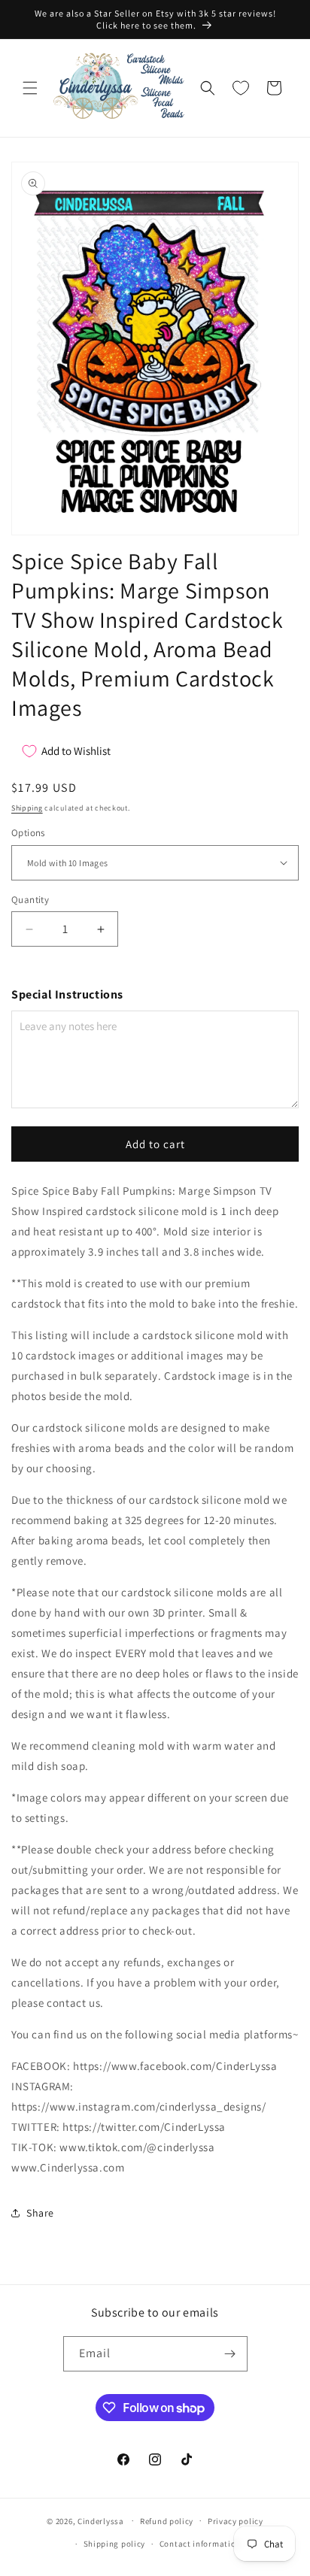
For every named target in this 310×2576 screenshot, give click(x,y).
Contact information (200, 2544)
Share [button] (40, 2213)
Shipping (27, 808)
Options (28, 833)
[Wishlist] (241, 88)
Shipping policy (115, 2544)
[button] (30, 88)
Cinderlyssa (101, 2520)
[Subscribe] (230, 2354)
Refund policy (167, 2521)
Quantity (30, 900)
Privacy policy (236, 2521)
